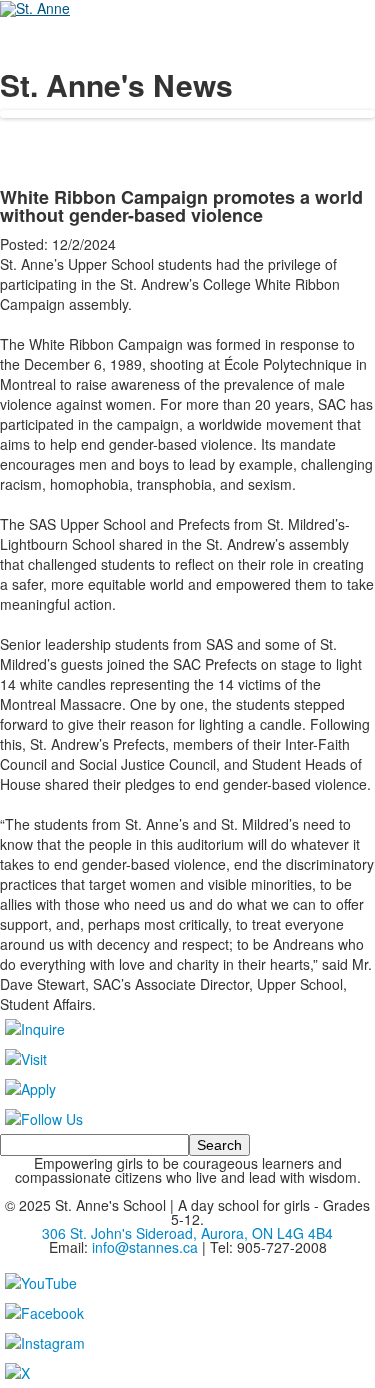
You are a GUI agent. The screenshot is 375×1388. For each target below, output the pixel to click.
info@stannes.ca (145, 1247)
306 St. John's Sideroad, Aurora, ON (187, 1233)
